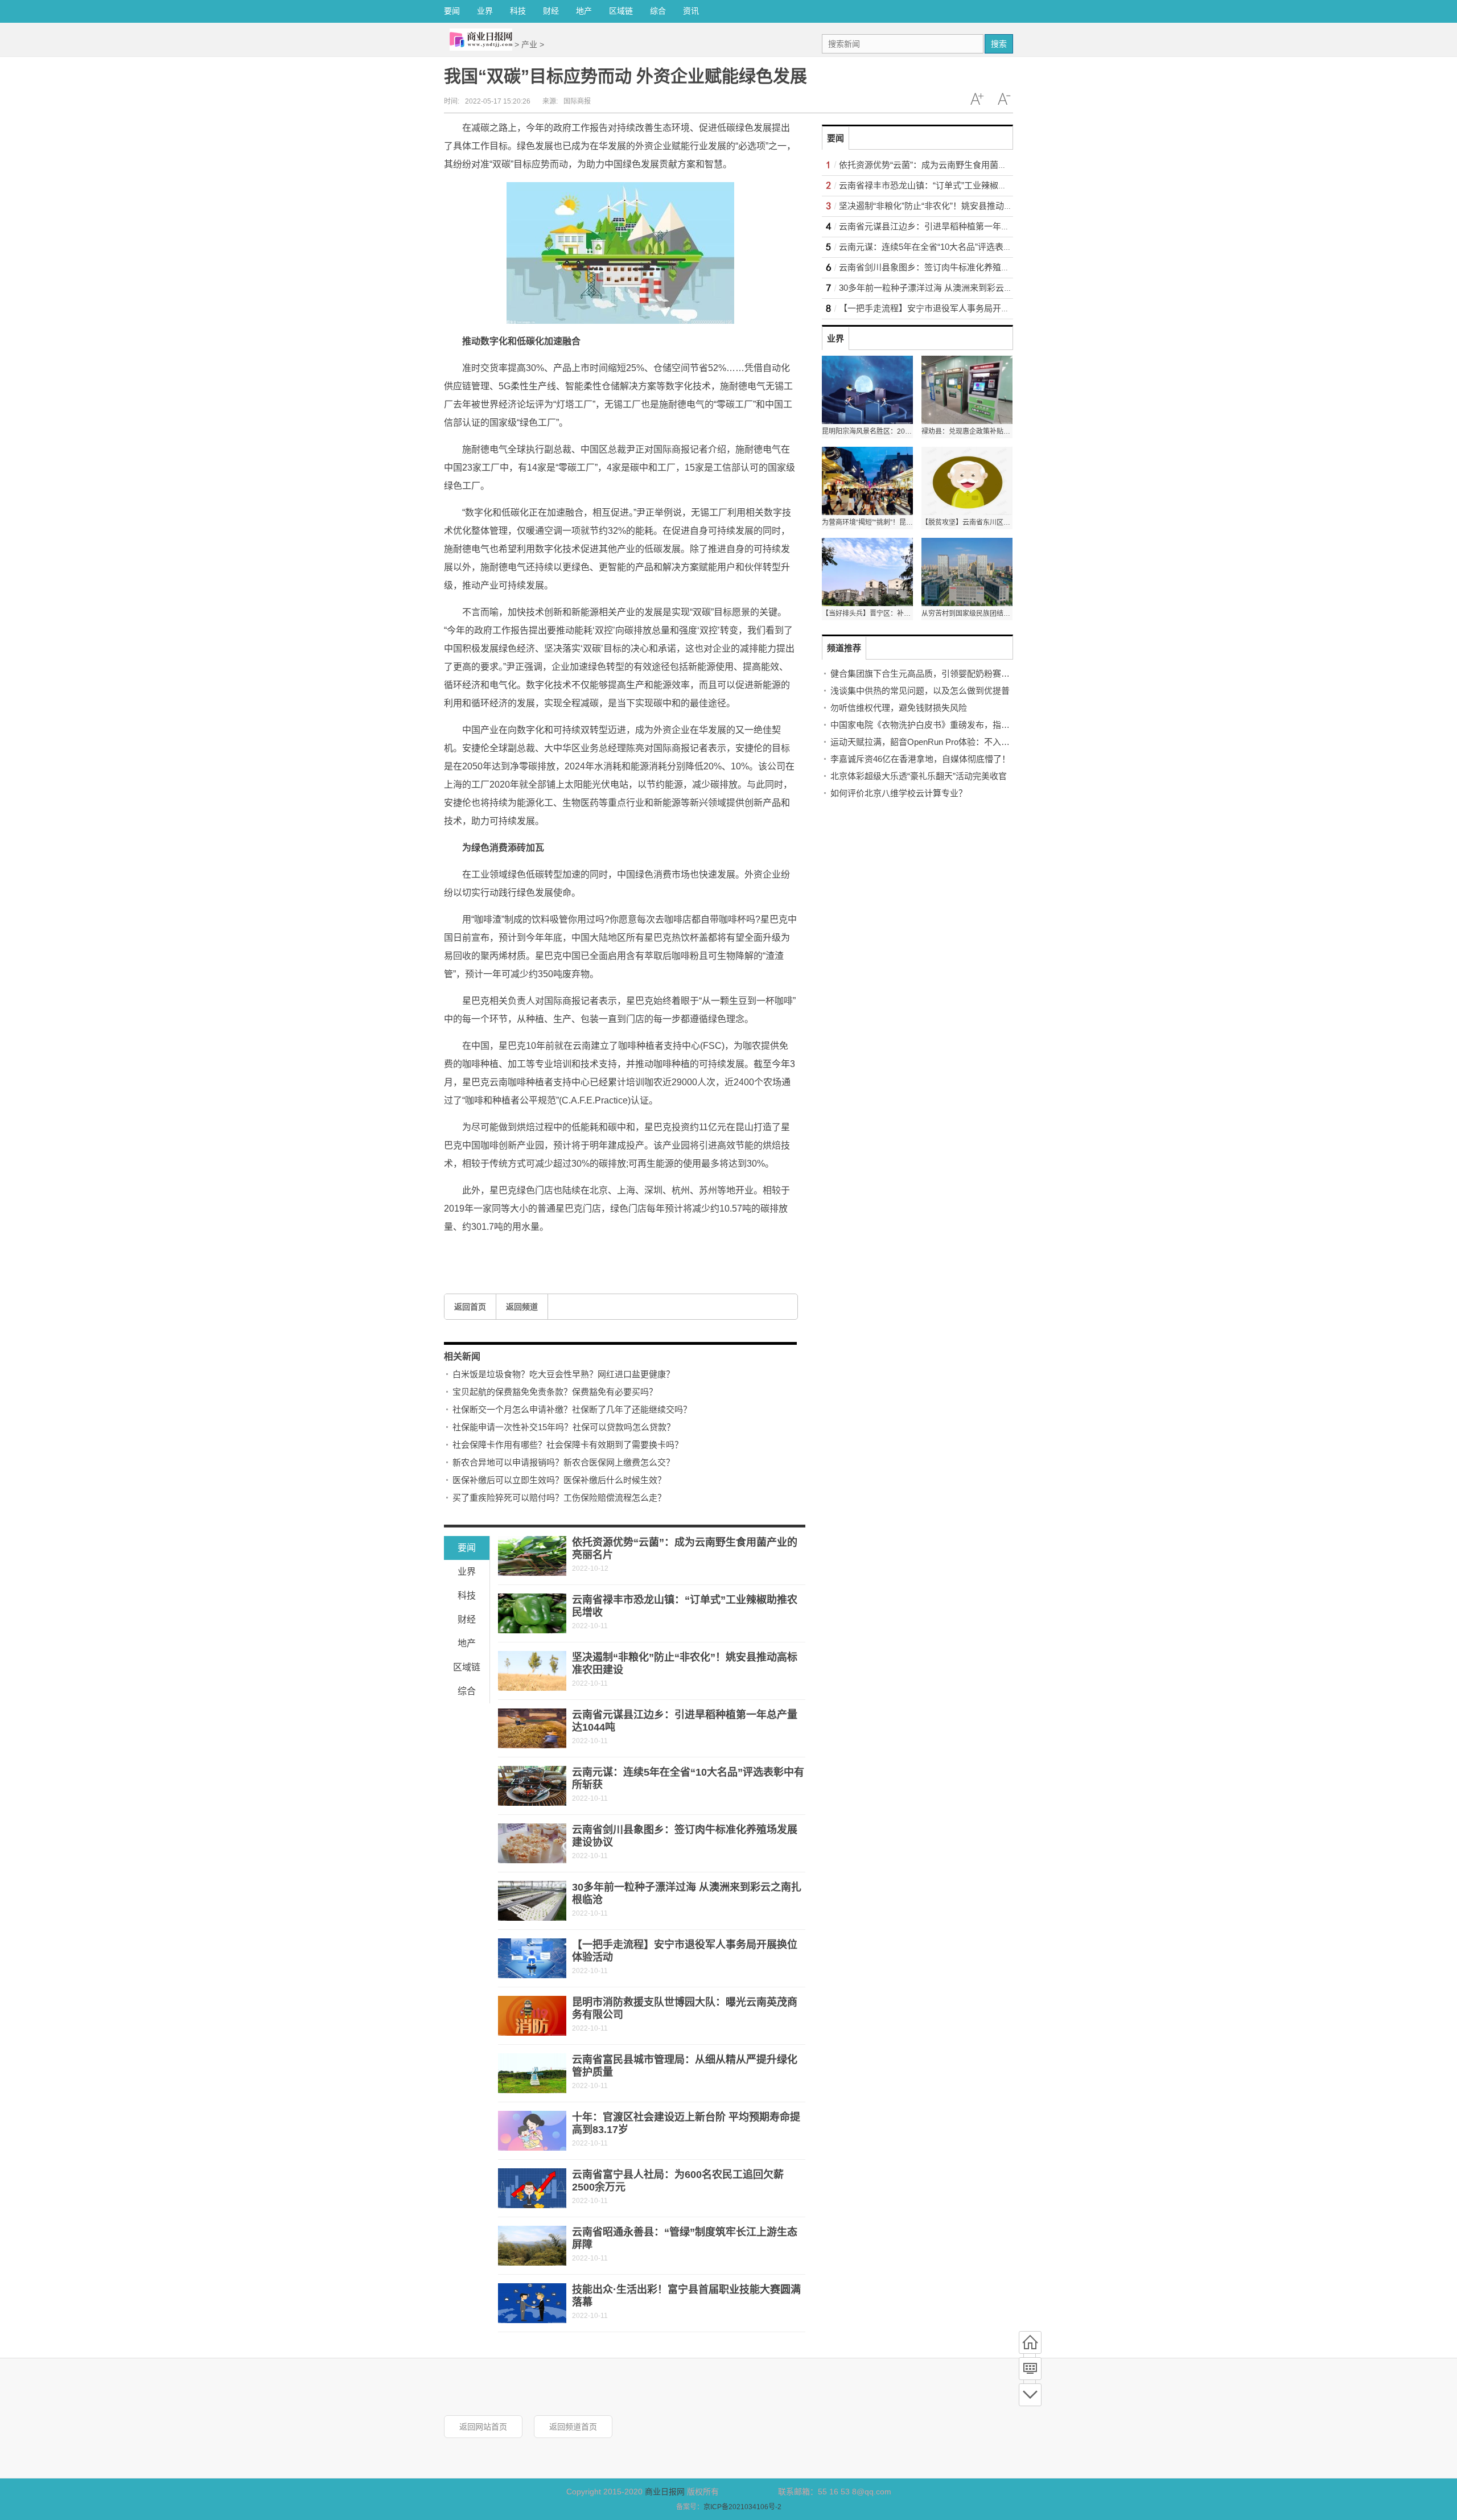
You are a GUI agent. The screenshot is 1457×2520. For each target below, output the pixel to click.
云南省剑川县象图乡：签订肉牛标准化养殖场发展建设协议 (950, 267)
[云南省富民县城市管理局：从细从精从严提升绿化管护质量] (532, 2073)
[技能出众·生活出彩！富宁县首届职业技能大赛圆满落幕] (532, 2303)
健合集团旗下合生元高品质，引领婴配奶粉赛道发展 (929, 674)
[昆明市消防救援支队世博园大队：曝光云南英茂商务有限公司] (532, 2016)
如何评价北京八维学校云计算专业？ (899, 793)
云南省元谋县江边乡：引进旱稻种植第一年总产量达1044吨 (950, 226)
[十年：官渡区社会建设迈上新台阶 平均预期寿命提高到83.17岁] (532, 2131)
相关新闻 (462, 1356)
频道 (1030, 2369)
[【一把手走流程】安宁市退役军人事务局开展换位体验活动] (532, 1958)
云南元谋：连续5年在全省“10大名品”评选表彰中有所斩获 (947, 247)
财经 (551, 11)
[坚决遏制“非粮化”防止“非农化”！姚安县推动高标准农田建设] (532, 1671)
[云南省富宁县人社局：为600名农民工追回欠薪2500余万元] (532, 2188)
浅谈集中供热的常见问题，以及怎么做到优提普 (920, 691)
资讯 (691, 11)
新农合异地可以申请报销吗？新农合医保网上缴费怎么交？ (563, 1462)
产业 (529, 44)
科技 (518, 11)
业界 (485, 11)
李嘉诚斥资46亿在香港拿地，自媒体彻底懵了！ (920, 759)
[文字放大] (977, 99)
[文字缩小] (1004, 99)
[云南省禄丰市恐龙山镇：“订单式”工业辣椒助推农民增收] (532, 1613)
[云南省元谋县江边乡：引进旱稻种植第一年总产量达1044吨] (532, 1728)
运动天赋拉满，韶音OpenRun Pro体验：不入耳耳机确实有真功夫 (954, 742)
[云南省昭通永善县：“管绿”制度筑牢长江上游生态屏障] (532, 2246)
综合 (658, 11)
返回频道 (522, 1307)
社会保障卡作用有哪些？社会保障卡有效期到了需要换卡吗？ (568, 1445)
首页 (1030, 2342)
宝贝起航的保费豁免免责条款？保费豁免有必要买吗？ (555, 1392)
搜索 (999, 44)
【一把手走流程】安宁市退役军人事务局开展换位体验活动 (950, 308)
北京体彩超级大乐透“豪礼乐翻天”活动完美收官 (919, 776)
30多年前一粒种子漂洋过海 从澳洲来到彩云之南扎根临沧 (947, 288)
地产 (584, 11)
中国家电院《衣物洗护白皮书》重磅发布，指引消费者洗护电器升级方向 (967, 725)
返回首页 (470, 1307)
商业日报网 (665, 2492)
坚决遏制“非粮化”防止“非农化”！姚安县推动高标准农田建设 (951, 206)
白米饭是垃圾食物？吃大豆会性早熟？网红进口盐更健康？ (563, 1374)
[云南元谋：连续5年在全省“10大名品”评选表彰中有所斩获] (532, 1786)
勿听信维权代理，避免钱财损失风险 (899, 708)
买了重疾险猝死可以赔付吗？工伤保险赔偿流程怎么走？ (559, 1498)
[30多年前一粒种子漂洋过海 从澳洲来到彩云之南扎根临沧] (532, 1901)
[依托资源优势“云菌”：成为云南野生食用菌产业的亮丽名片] (532, 1556)
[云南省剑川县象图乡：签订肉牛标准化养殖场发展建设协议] (532, 1843)
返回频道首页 (573, 2427)
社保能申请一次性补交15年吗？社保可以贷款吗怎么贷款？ (564, 1427)
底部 (1030, 2395)
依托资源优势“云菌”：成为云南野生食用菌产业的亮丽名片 (948, 165)
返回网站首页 (483, 2427)
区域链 (621, 11)
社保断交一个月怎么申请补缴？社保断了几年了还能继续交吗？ (572, 1409)
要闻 (452, 11)
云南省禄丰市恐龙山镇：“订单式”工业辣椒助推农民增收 (944, 185)
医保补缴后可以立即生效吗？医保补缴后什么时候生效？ (559, 1480)
